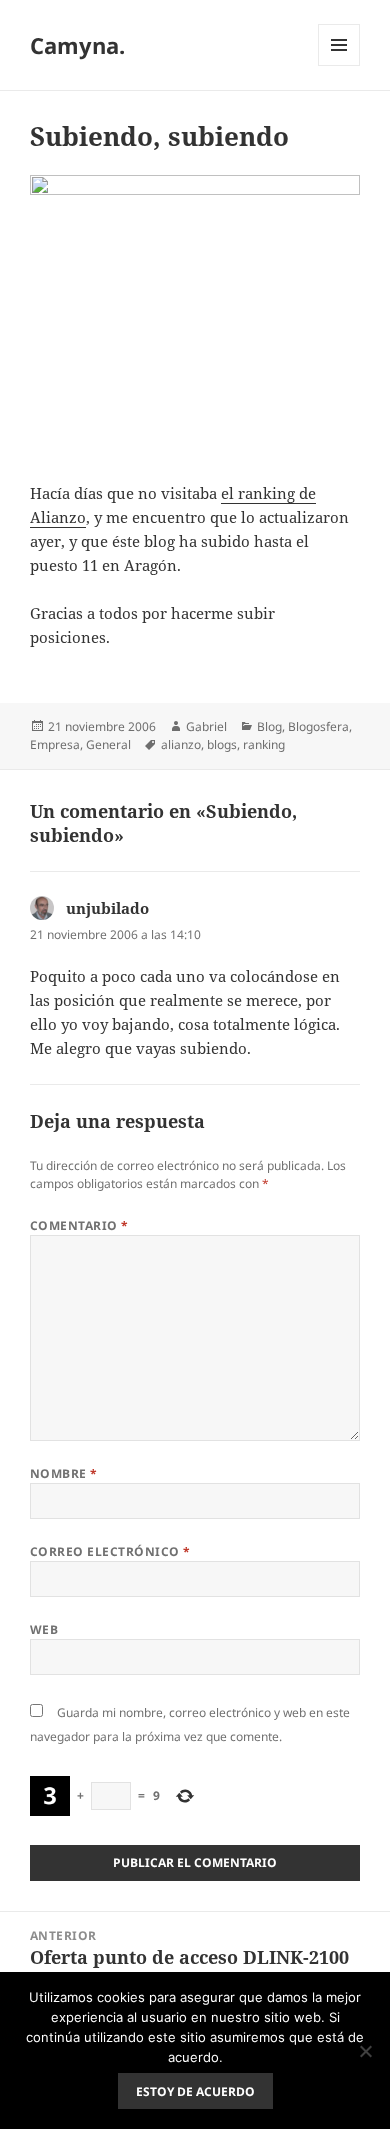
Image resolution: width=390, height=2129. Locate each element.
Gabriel (206, 726)
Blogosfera (318, 726)
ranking (264, 744)
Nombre (64, 1473)
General (108, 744)
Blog (269, 726)
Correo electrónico (110, 1551)
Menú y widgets (339, 65)
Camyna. (77, 45)
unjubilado (107, 908)
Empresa (55, 744)
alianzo (181, 744)
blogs (222, 744)
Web (44, 1629)
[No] (365, 2051)
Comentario (79, 1225)
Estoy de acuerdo (195, 2091)
